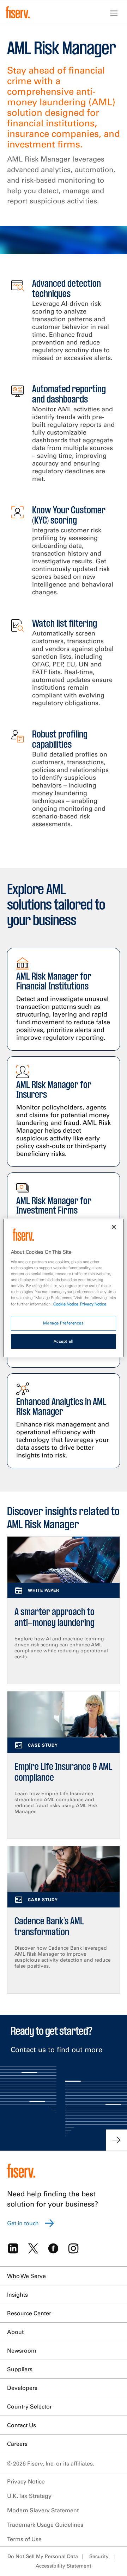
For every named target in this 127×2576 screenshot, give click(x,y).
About (15, 2332)
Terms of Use (24, 2539)
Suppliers (20, 2369)
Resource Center (29, 2313)
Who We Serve (26, 2276)
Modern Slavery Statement (43, 2510)
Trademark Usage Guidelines (45, 2525)
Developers (22, 2388)
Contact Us (22, 2425)
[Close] (114, 1227)
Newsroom (22, 2350)
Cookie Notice (66, 1304)
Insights (17, 2295)
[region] (64, 1288)
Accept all (64, 1341)
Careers (17, 2444)
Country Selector (29, 2406)
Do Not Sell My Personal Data (43, 2556)
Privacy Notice (26, 2481)
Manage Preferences (63, 1323)
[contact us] (116, 2140)
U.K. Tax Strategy (29, 2496)
